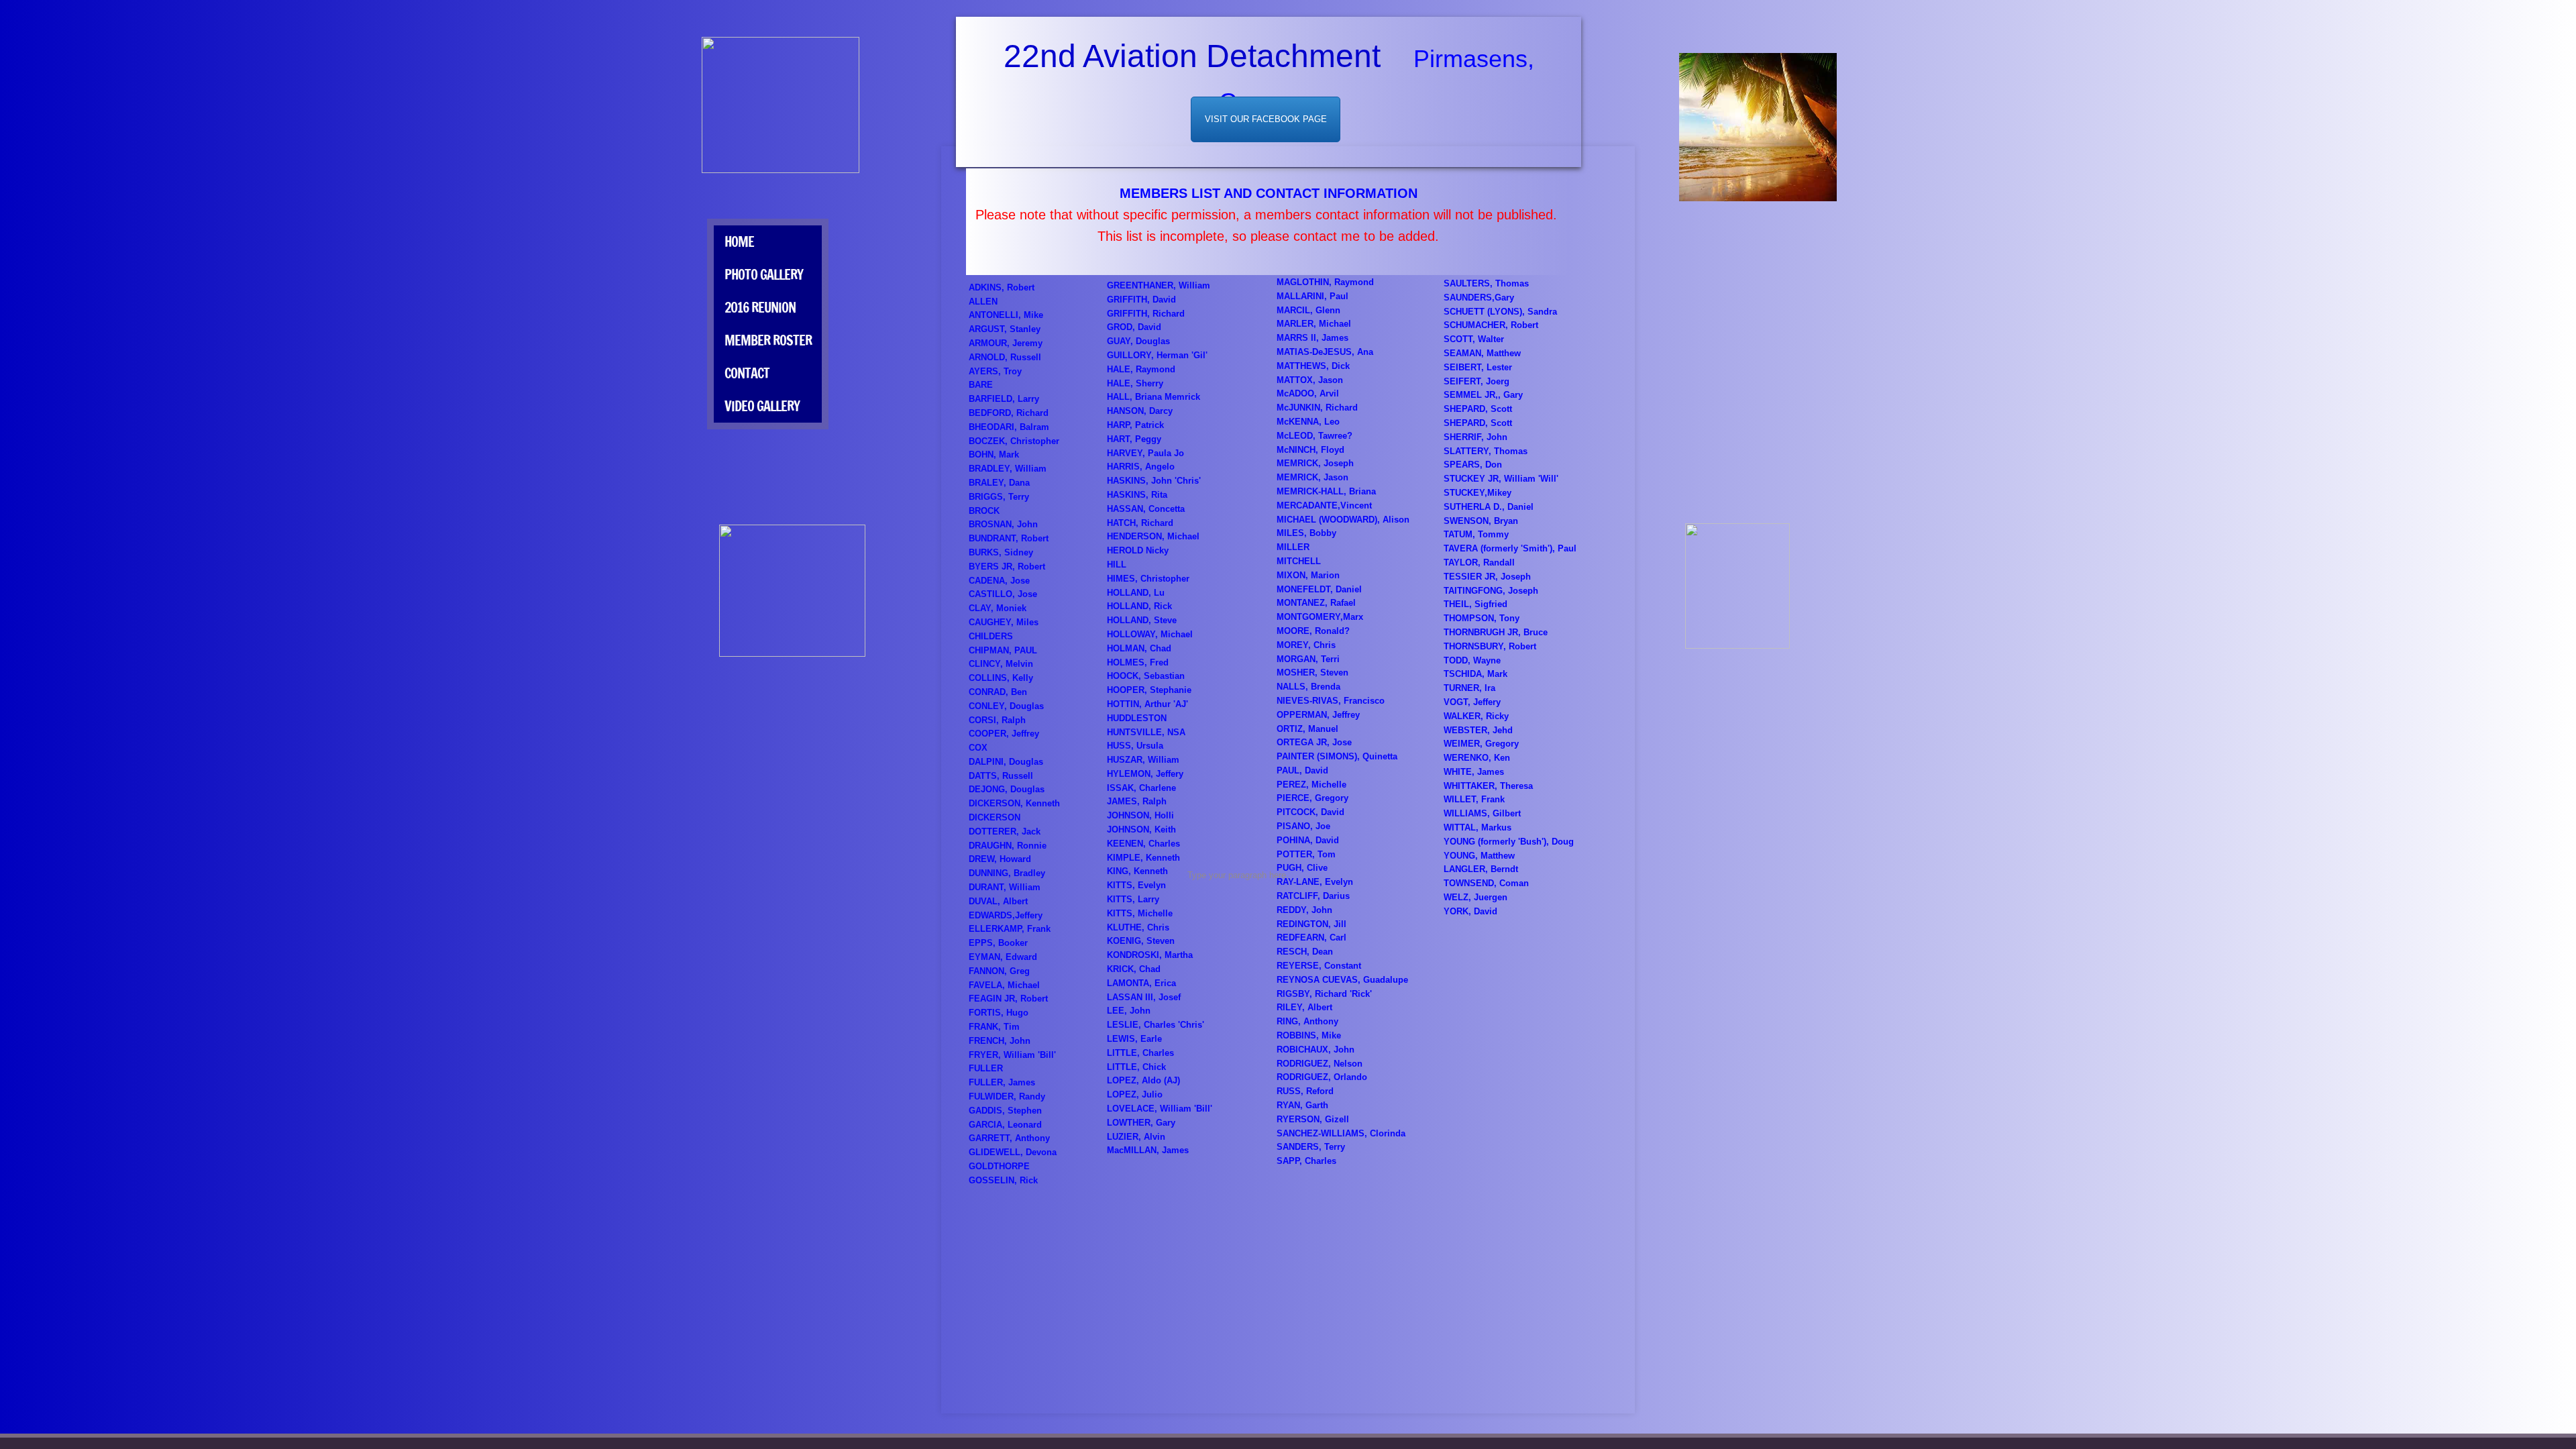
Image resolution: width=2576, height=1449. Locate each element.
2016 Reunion (760, 308)
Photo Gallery (764, 275)
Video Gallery (762, 406)
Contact (747, 373)
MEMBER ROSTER (768, 340)
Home (739, 242)
